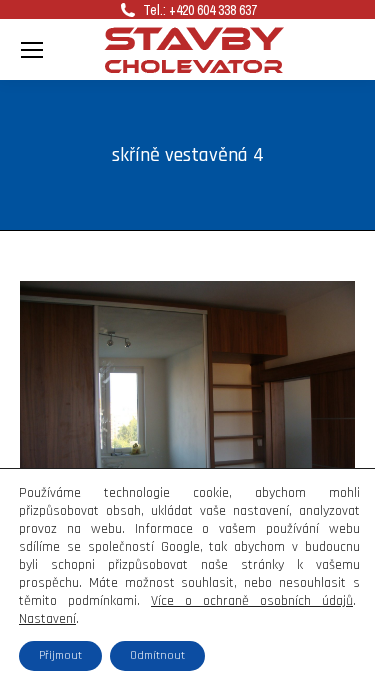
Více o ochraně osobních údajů (252, 601)
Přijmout (60, 655)
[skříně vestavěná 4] (187, 406)
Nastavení (47, 619)
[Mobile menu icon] (32, 50)
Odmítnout (157, 655)
